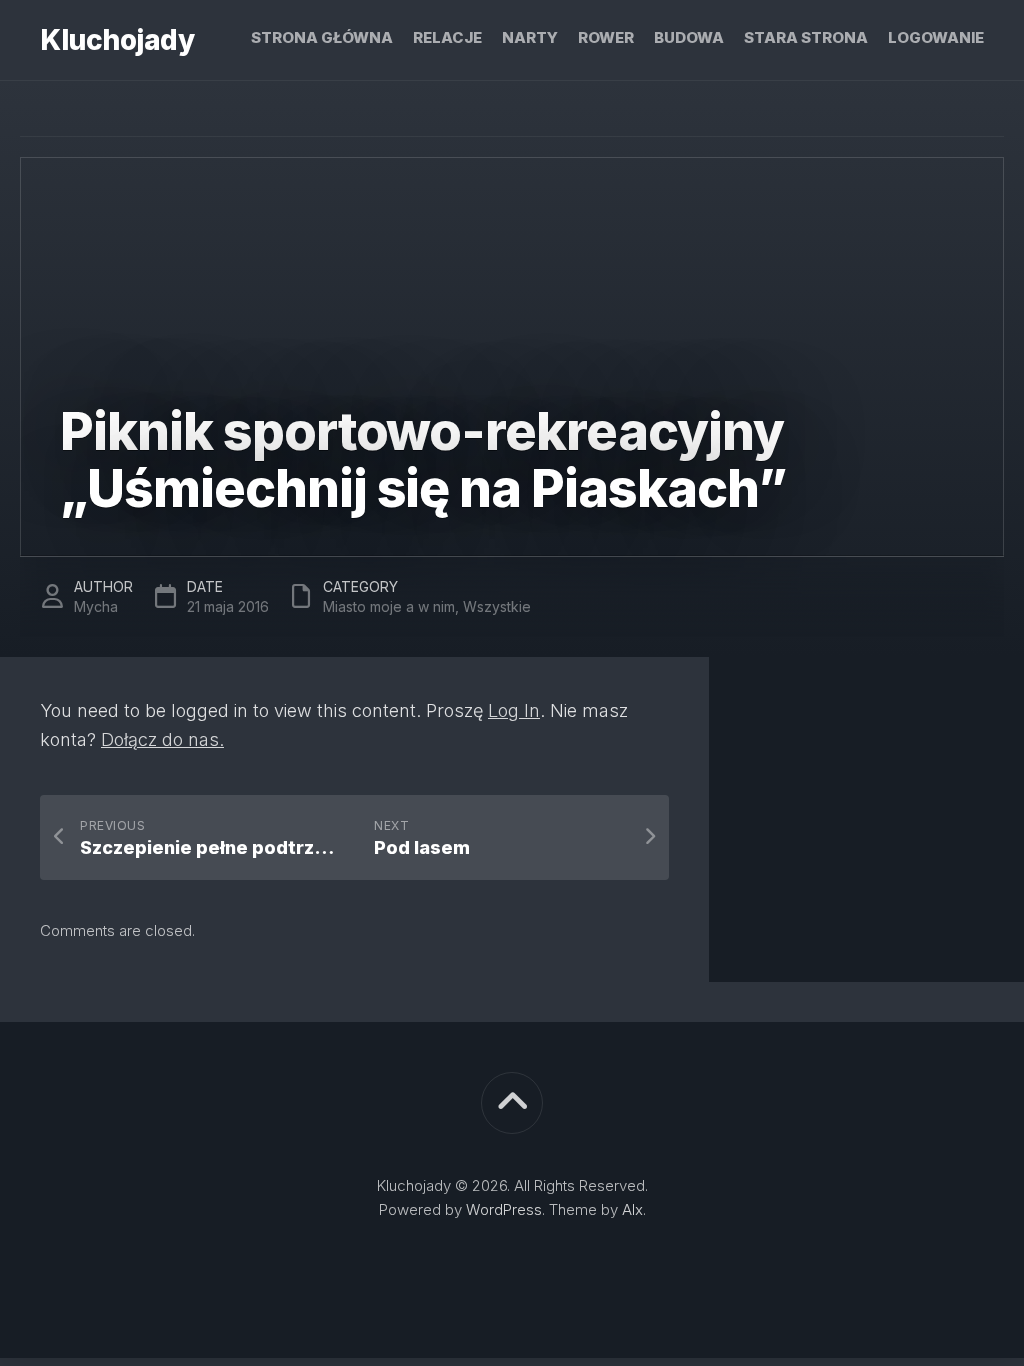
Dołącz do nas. (162, 739)
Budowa (689, 37)
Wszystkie (497, 606)
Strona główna (322, 37)
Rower (606, 37)
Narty (530, 37)
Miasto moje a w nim (389, 606)
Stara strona (806, 37)
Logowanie (936, 37)
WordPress (504, 1209)
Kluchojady (117, 40)
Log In (514, 710)
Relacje (447, 37)
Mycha (96, 606)
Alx (632, 1209)
